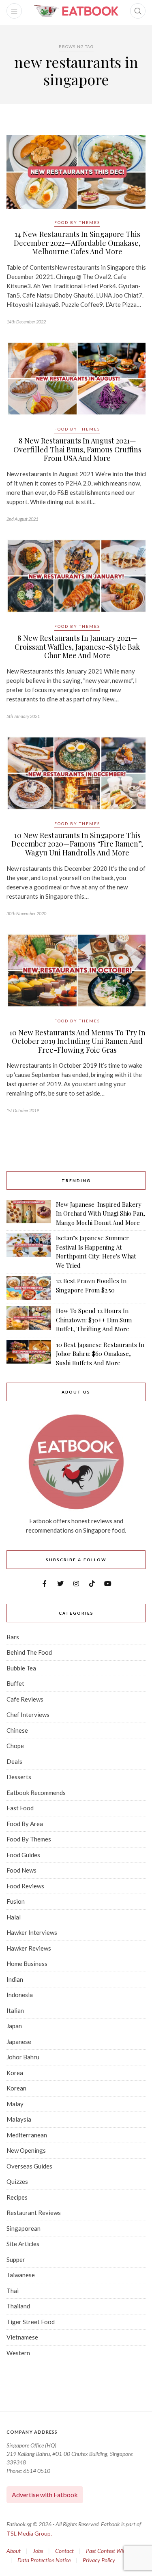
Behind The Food (29, 1652)
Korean (16, 2088)
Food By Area (25, 1824)
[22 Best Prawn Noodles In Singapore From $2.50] (29, 1288)
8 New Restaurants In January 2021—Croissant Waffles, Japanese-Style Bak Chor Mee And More (77, 647)
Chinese (17, 1730)
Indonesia (20, 1995)
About (14, 2551)
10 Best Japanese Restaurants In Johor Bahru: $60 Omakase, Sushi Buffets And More (100, 1354)
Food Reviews (25, 1886)
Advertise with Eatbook (45, 2495)
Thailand (18, 2306)
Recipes (17, 2197)
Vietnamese (22, 2337)
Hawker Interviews (32, 1932)
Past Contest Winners (110, 2551)
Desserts (19, 1777)
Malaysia (19, 2119)
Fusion (16, 1901)
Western (18, 2353)
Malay (15, 2104)
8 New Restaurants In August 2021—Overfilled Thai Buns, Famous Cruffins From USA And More (77, 449)
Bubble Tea (21, 1668)
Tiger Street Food (31, 2322)
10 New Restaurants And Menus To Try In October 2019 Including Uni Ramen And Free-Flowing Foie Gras (77, 1041)
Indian (15, 1979)
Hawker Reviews (29, 1948)
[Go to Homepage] (76, 11)
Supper (16, 2259)
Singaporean (24, 2228)
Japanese (19, 2042)
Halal (14, 1917)
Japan (14, 2026)
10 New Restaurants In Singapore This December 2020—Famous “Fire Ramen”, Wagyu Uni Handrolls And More (77, 844)
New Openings (26, 2150)
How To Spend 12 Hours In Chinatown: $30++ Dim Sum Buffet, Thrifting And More (94, 1320)
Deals (14, 1761)
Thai (13, 2291)
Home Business (27, 1964)
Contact (64, 2551)
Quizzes (17, 2181)
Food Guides (23, 1855)
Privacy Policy (99, 2560)
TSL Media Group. (29, 2533)
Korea (15, 2073)
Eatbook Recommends (36, 1793)
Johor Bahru (23, 2057)
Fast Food (20, 1808)
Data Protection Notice (44, 2560)
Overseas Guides (29, 2166)
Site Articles (23, 2244)
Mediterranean (27, 2135)
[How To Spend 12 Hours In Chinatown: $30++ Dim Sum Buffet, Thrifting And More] (29, 1320)
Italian (15, 2010)
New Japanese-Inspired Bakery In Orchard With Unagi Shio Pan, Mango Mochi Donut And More (101, 1213)
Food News (21, 1870)
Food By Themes (77, 222)
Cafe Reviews (25, 1699)
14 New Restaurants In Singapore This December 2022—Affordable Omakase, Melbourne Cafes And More (77, 243)
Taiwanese (21, 2275)
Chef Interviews (28, 1715)
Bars (13, 1637)
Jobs (38, 2551)
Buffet (15, 1683)
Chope (15, 1746)
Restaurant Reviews (34, 2213)
